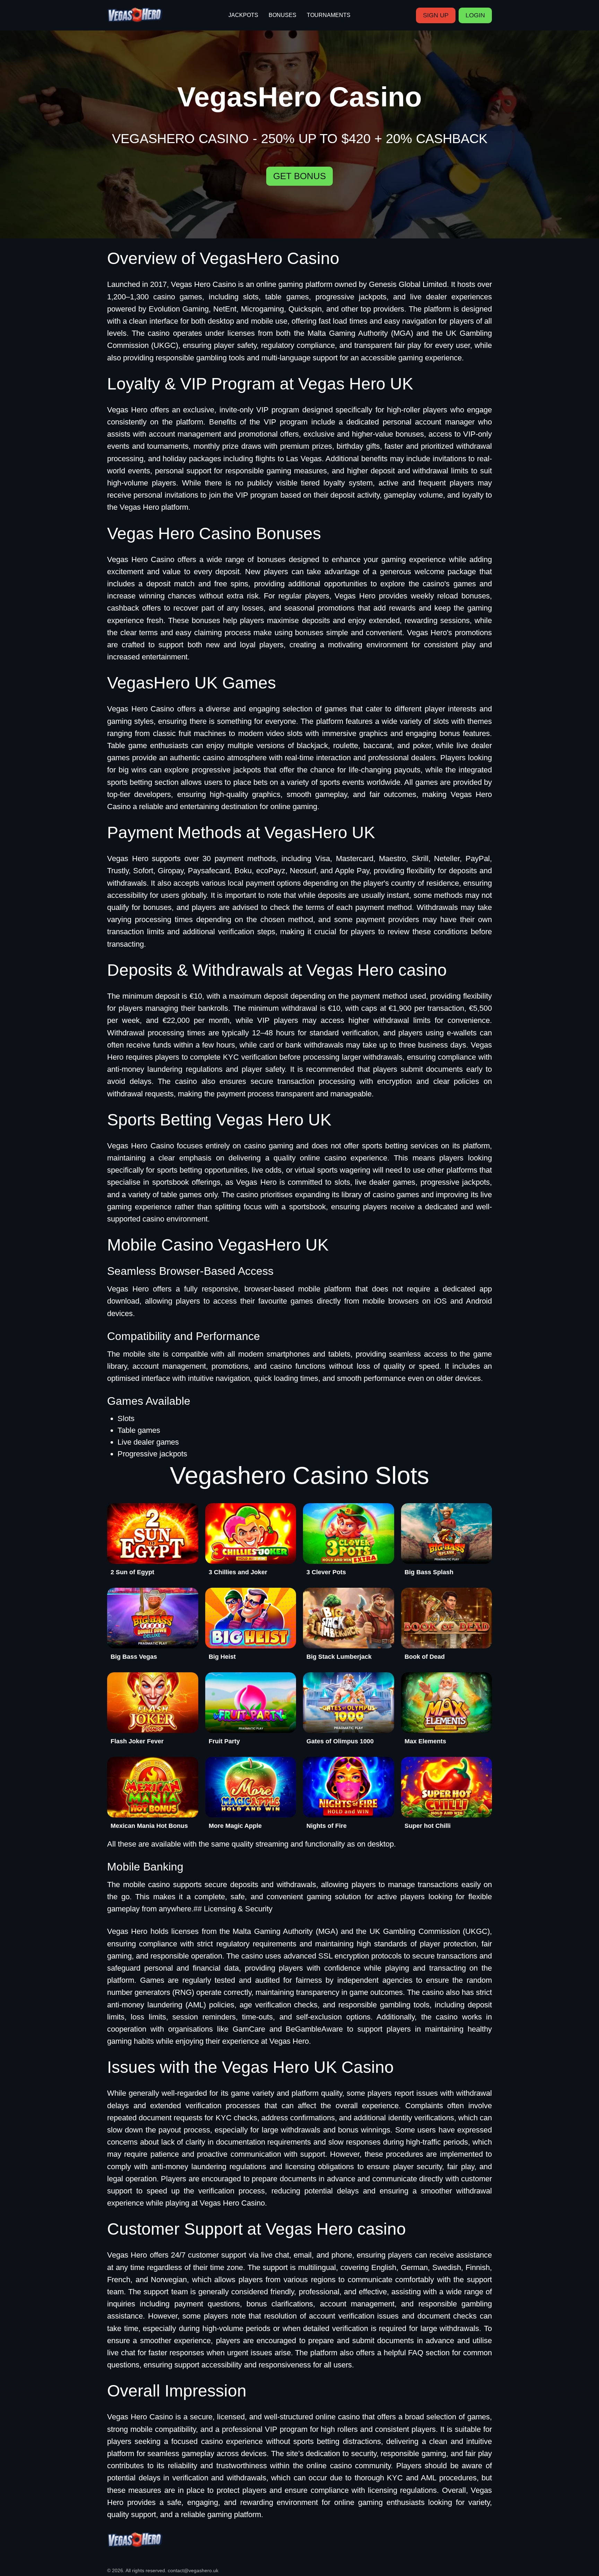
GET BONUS (299, 176)
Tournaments (329, 15)
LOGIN (475, 15)
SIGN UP (436, 15)
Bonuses (283, 15)
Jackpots (243, 15)
